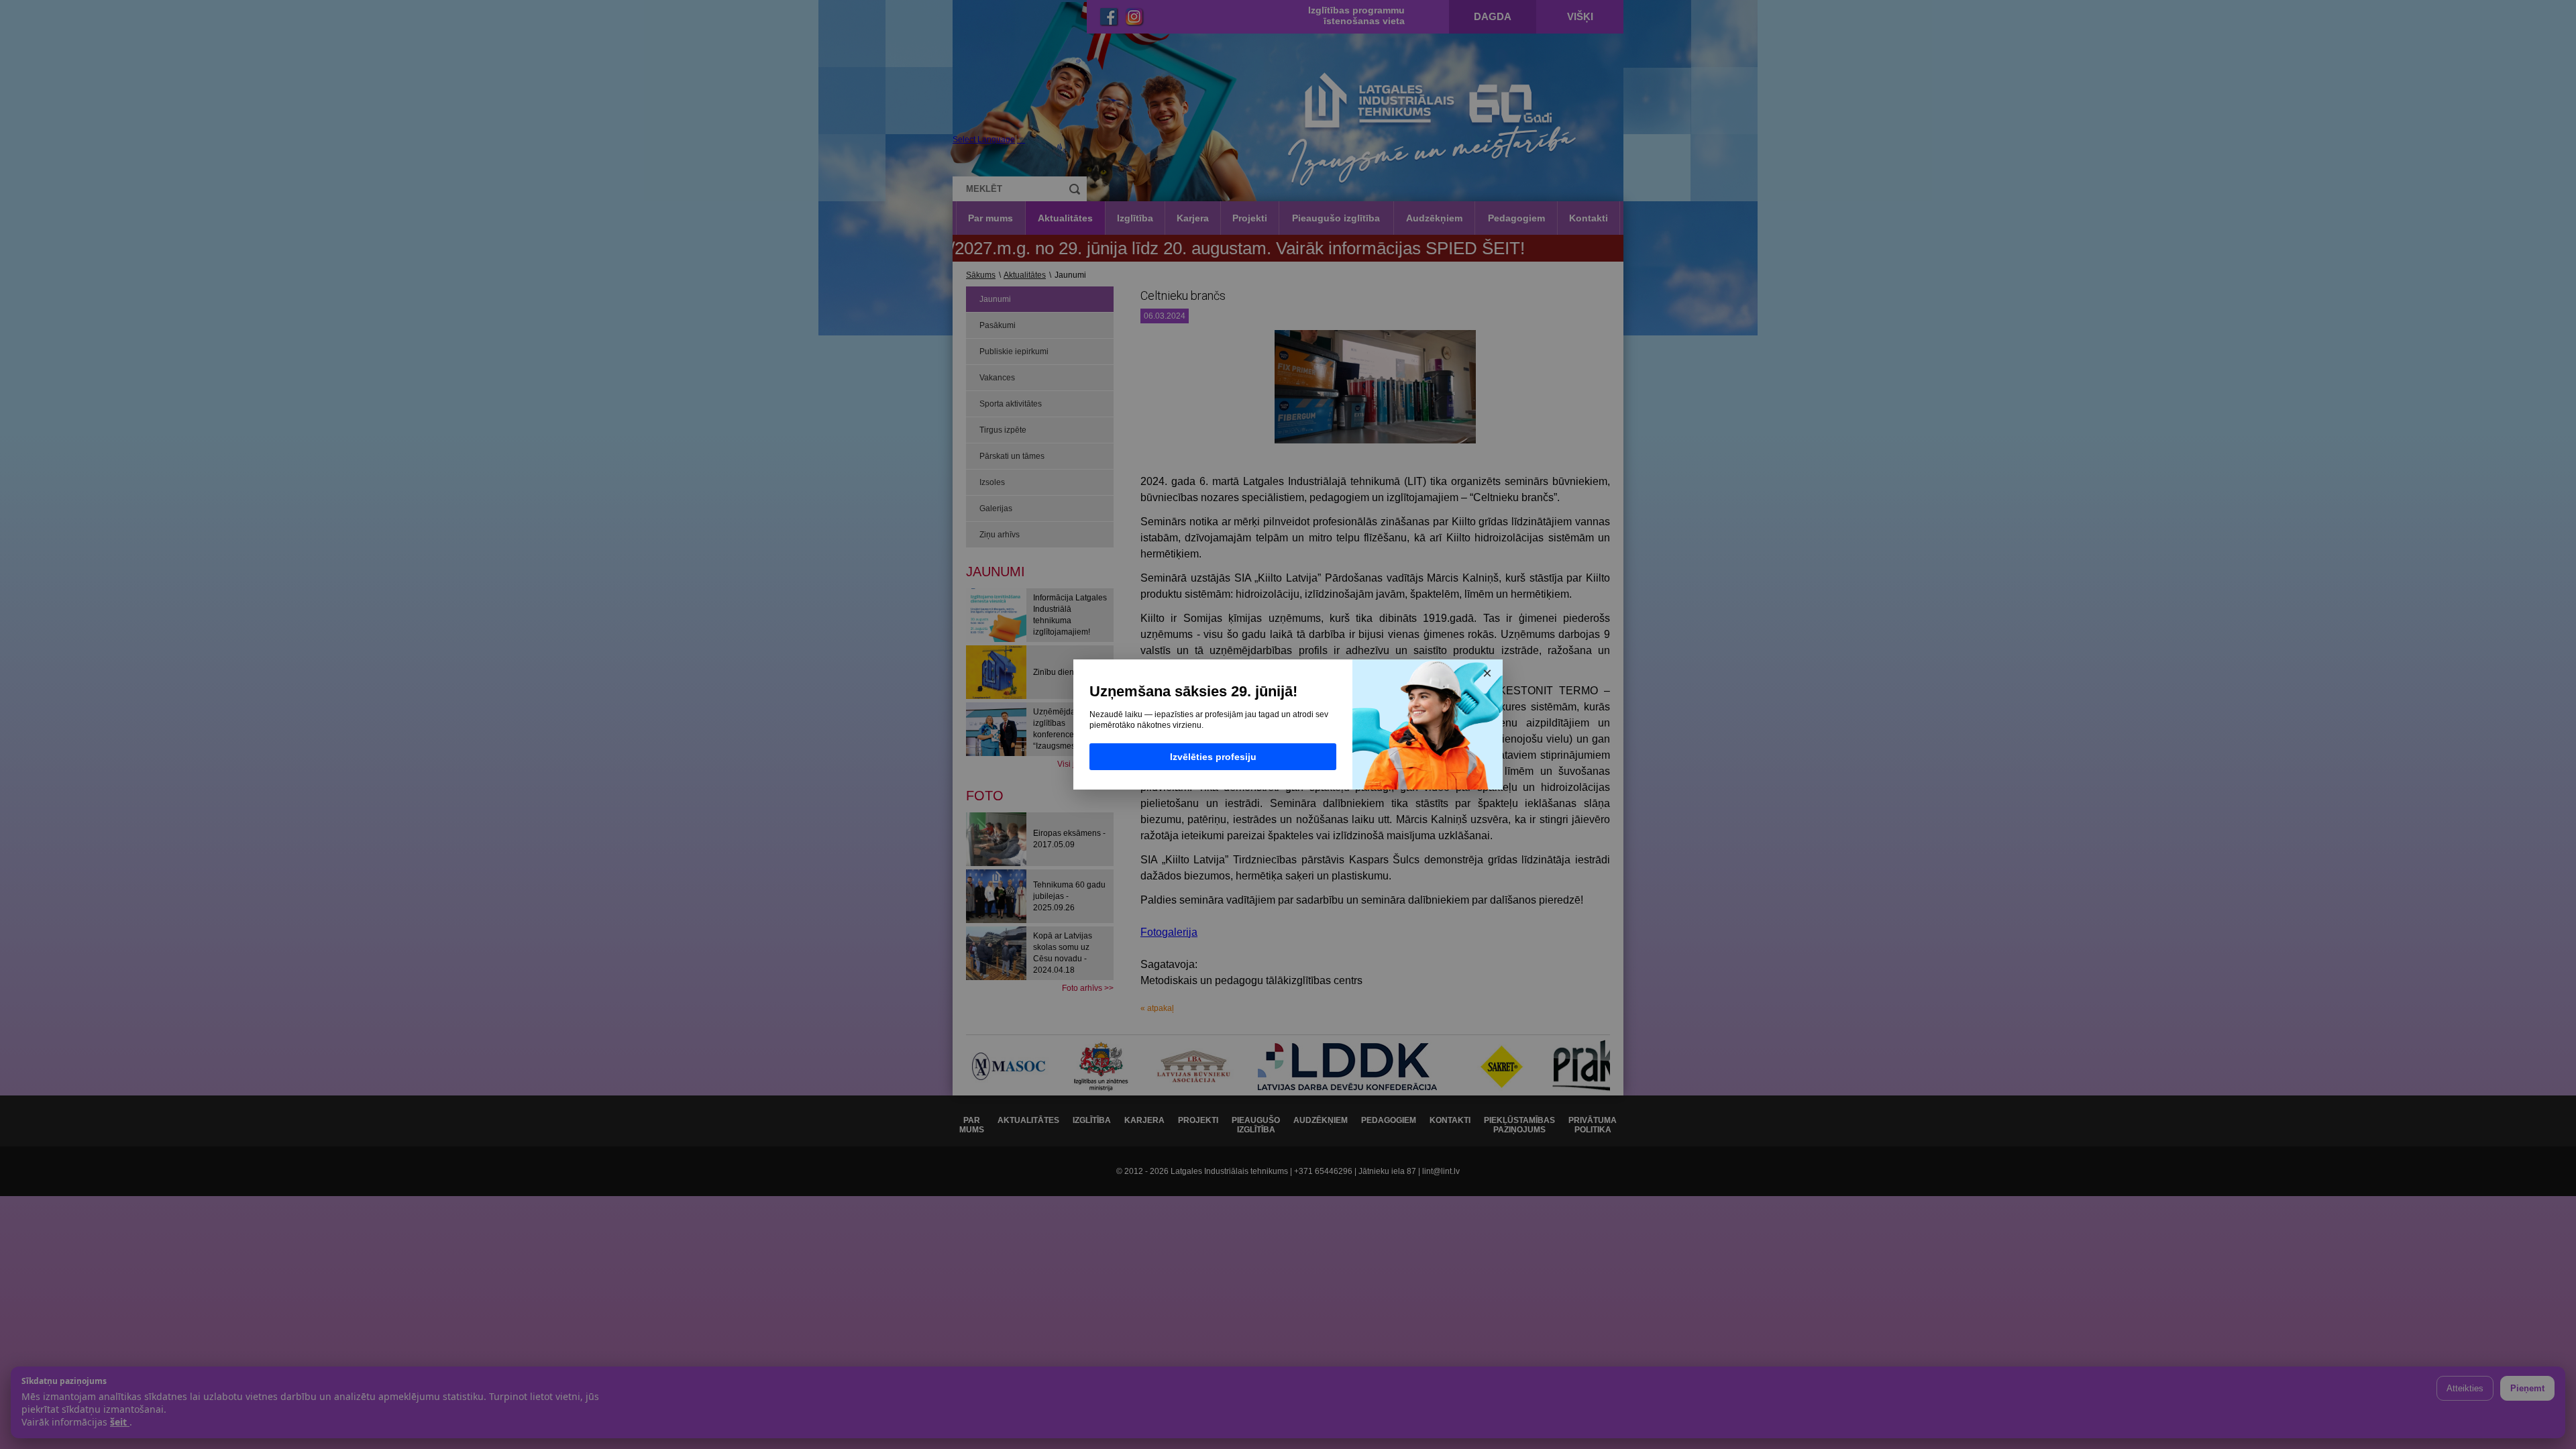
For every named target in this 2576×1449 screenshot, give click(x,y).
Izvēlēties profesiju (1213, 757)
